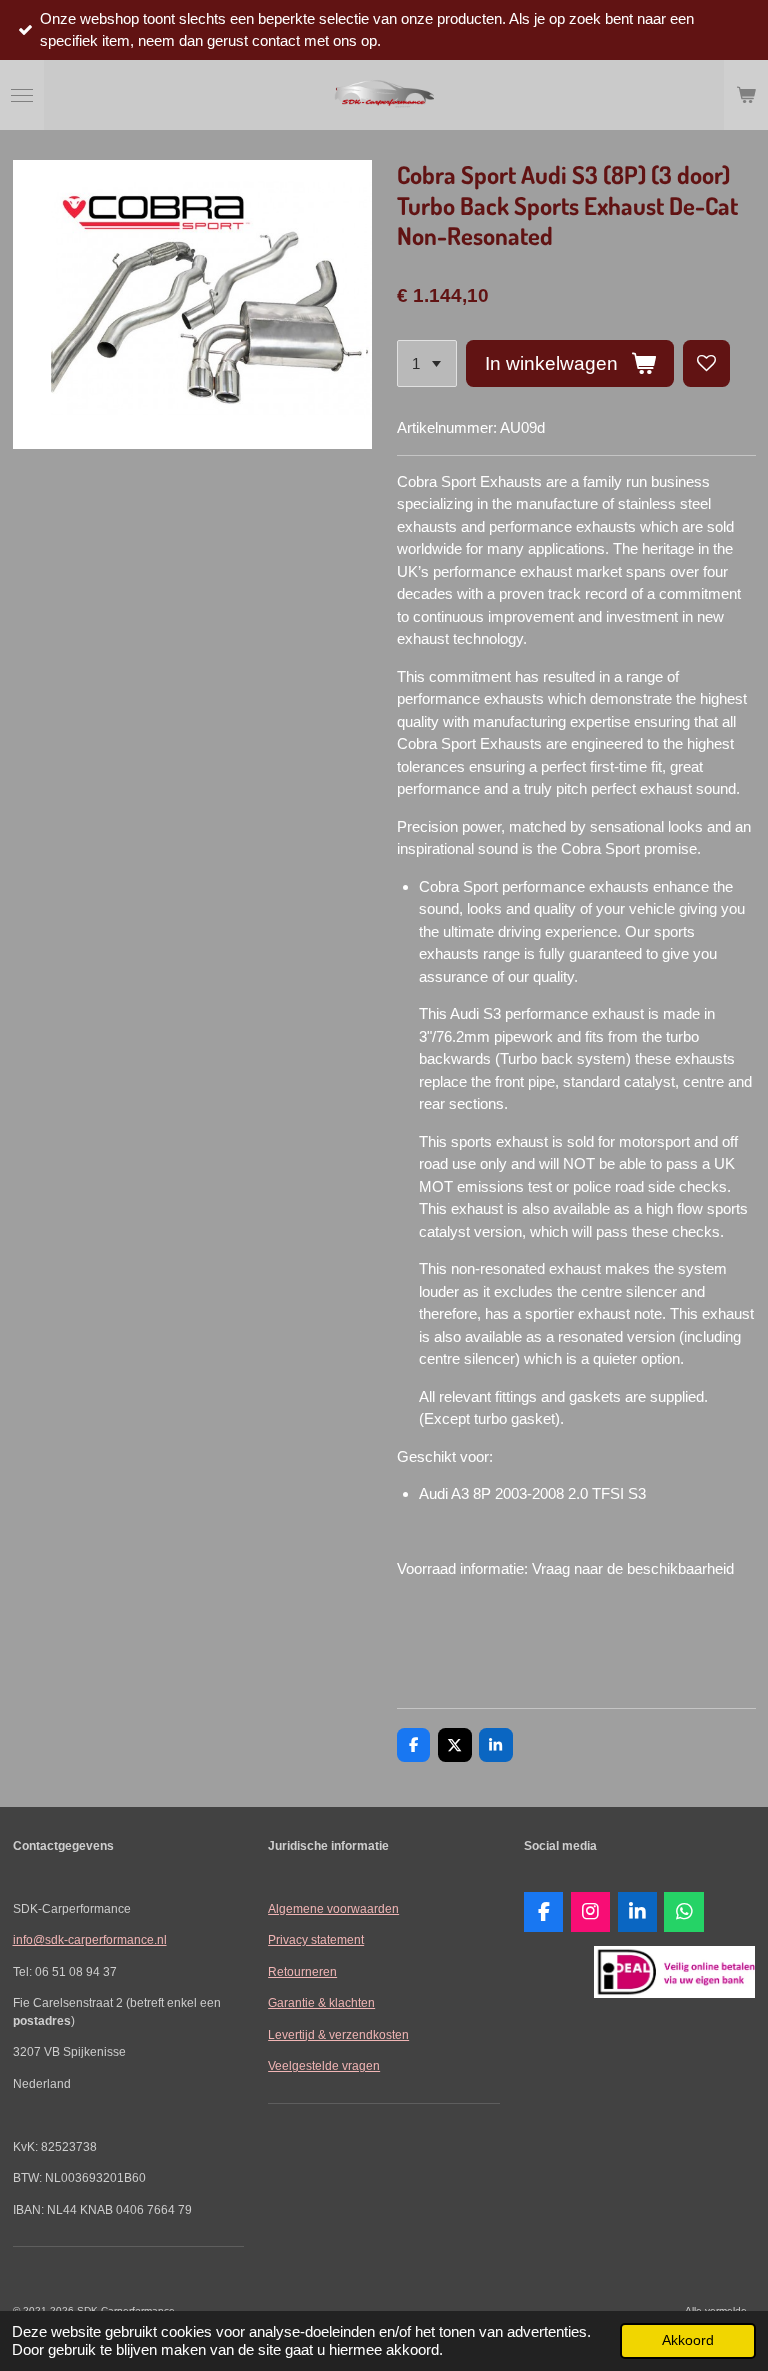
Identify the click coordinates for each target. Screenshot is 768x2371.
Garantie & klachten (321, 2002)
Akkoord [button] (688, 2340)
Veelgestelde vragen (324, 2065)
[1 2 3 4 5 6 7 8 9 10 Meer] (427, 363)
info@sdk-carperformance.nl (90, 1939)
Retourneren (302, 1971)
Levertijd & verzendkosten (338, 2034)
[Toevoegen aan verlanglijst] (706, 363)
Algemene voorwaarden (333, 1908)
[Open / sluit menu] (22, 95)
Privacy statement (316, 1939)
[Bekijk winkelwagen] (746, 95)
